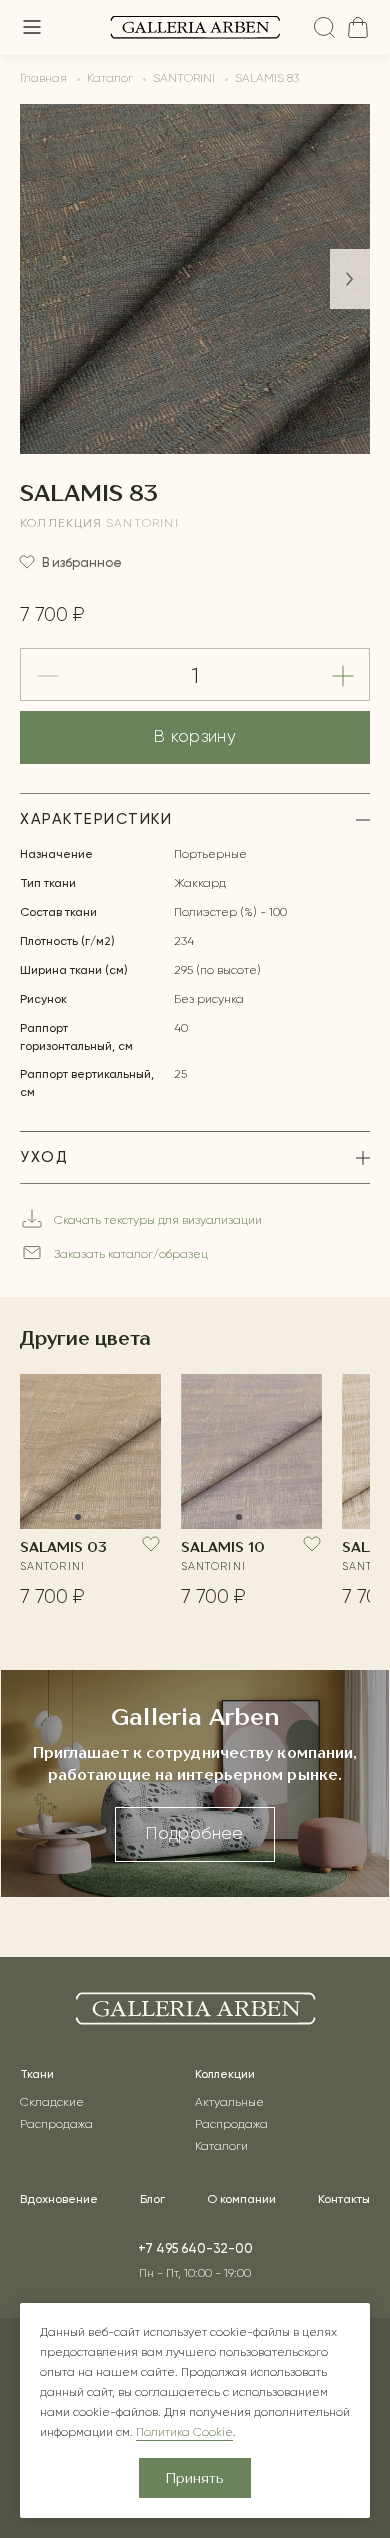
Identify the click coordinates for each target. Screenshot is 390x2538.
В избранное (82, 562)
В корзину (195, 737)
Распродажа (56, 2125)
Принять (195, 2479)
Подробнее (194, 1834)
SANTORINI (142, 524)
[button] (350, 279)
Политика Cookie (184, 2433)
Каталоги (221, 2147)
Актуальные (229, 2103)
